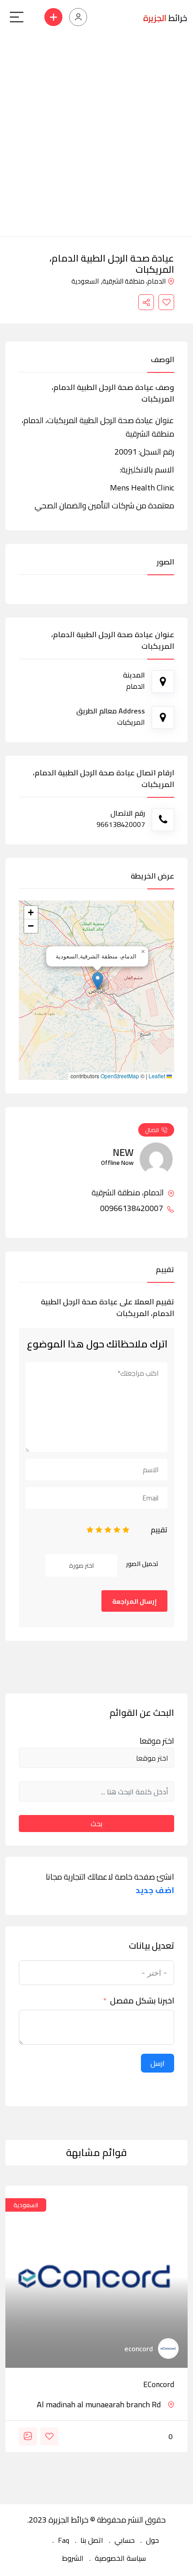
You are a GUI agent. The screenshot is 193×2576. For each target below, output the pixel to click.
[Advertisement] (96, 136)
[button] (98, 981)
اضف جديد (155, 1890)
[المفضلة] (166, 302)
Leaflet (158, 1076)
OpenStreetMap (120, 1076)
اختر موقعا (157, 1741)
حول (152, 2540)
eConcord (159, 2384)
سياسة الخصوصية (120, 2558)
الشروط (73, 2558)
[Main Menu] (17, 17)
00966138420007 (132, 1208)
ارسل (158, 2063)
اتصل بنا (92, 2540)
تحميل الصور (142, 1564)
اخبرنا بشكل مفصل (142, 2001)
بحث (96, 1824)
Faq (64, 2540)
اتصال (152, 1130)
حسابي (125, 2540)
